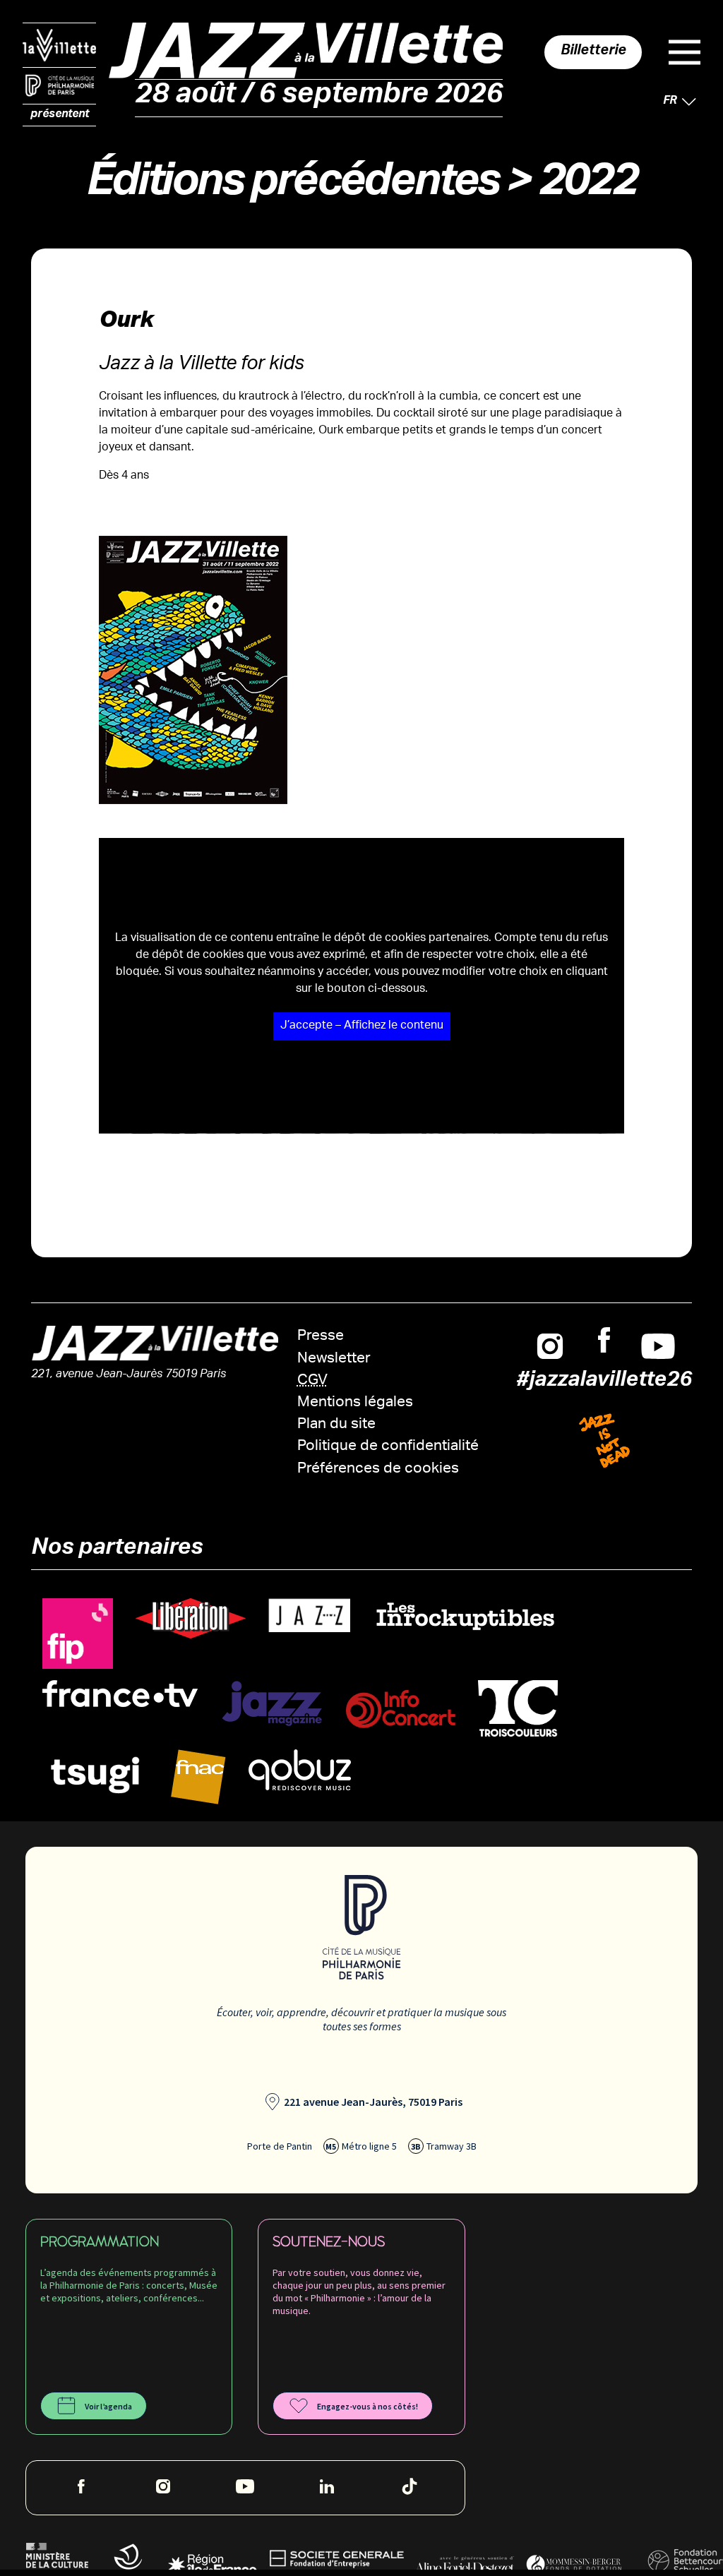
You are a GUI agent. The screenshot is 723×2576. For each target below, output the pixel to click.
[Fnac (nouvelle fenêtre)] (198, 1777)
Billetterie (593, 52)
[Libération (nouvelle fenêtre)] (191, 1619)
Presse (321, 1337)
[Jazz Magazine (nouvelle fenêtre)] (272, 1704)
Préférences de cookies (378, 1469)
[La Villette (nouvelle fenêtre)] (59, 45)
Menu (685, 52)
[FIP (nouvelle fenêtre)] (78, 1634)
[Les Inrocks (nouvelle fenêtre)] (465, 1616)
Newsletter (334, 1359)
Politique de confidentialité (388, 1447)
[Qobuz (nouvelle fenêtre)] (300, 1770)
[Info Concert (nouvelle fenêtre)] (401, 1709)
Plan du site (336, 1425)
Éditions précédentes (292, 187)
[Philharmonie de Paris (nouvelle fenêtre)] (59, 86)
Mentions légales (355, 1403)
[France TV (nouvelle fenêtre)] (120, 1694)
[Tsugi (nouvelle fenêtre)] (95, 1774)
